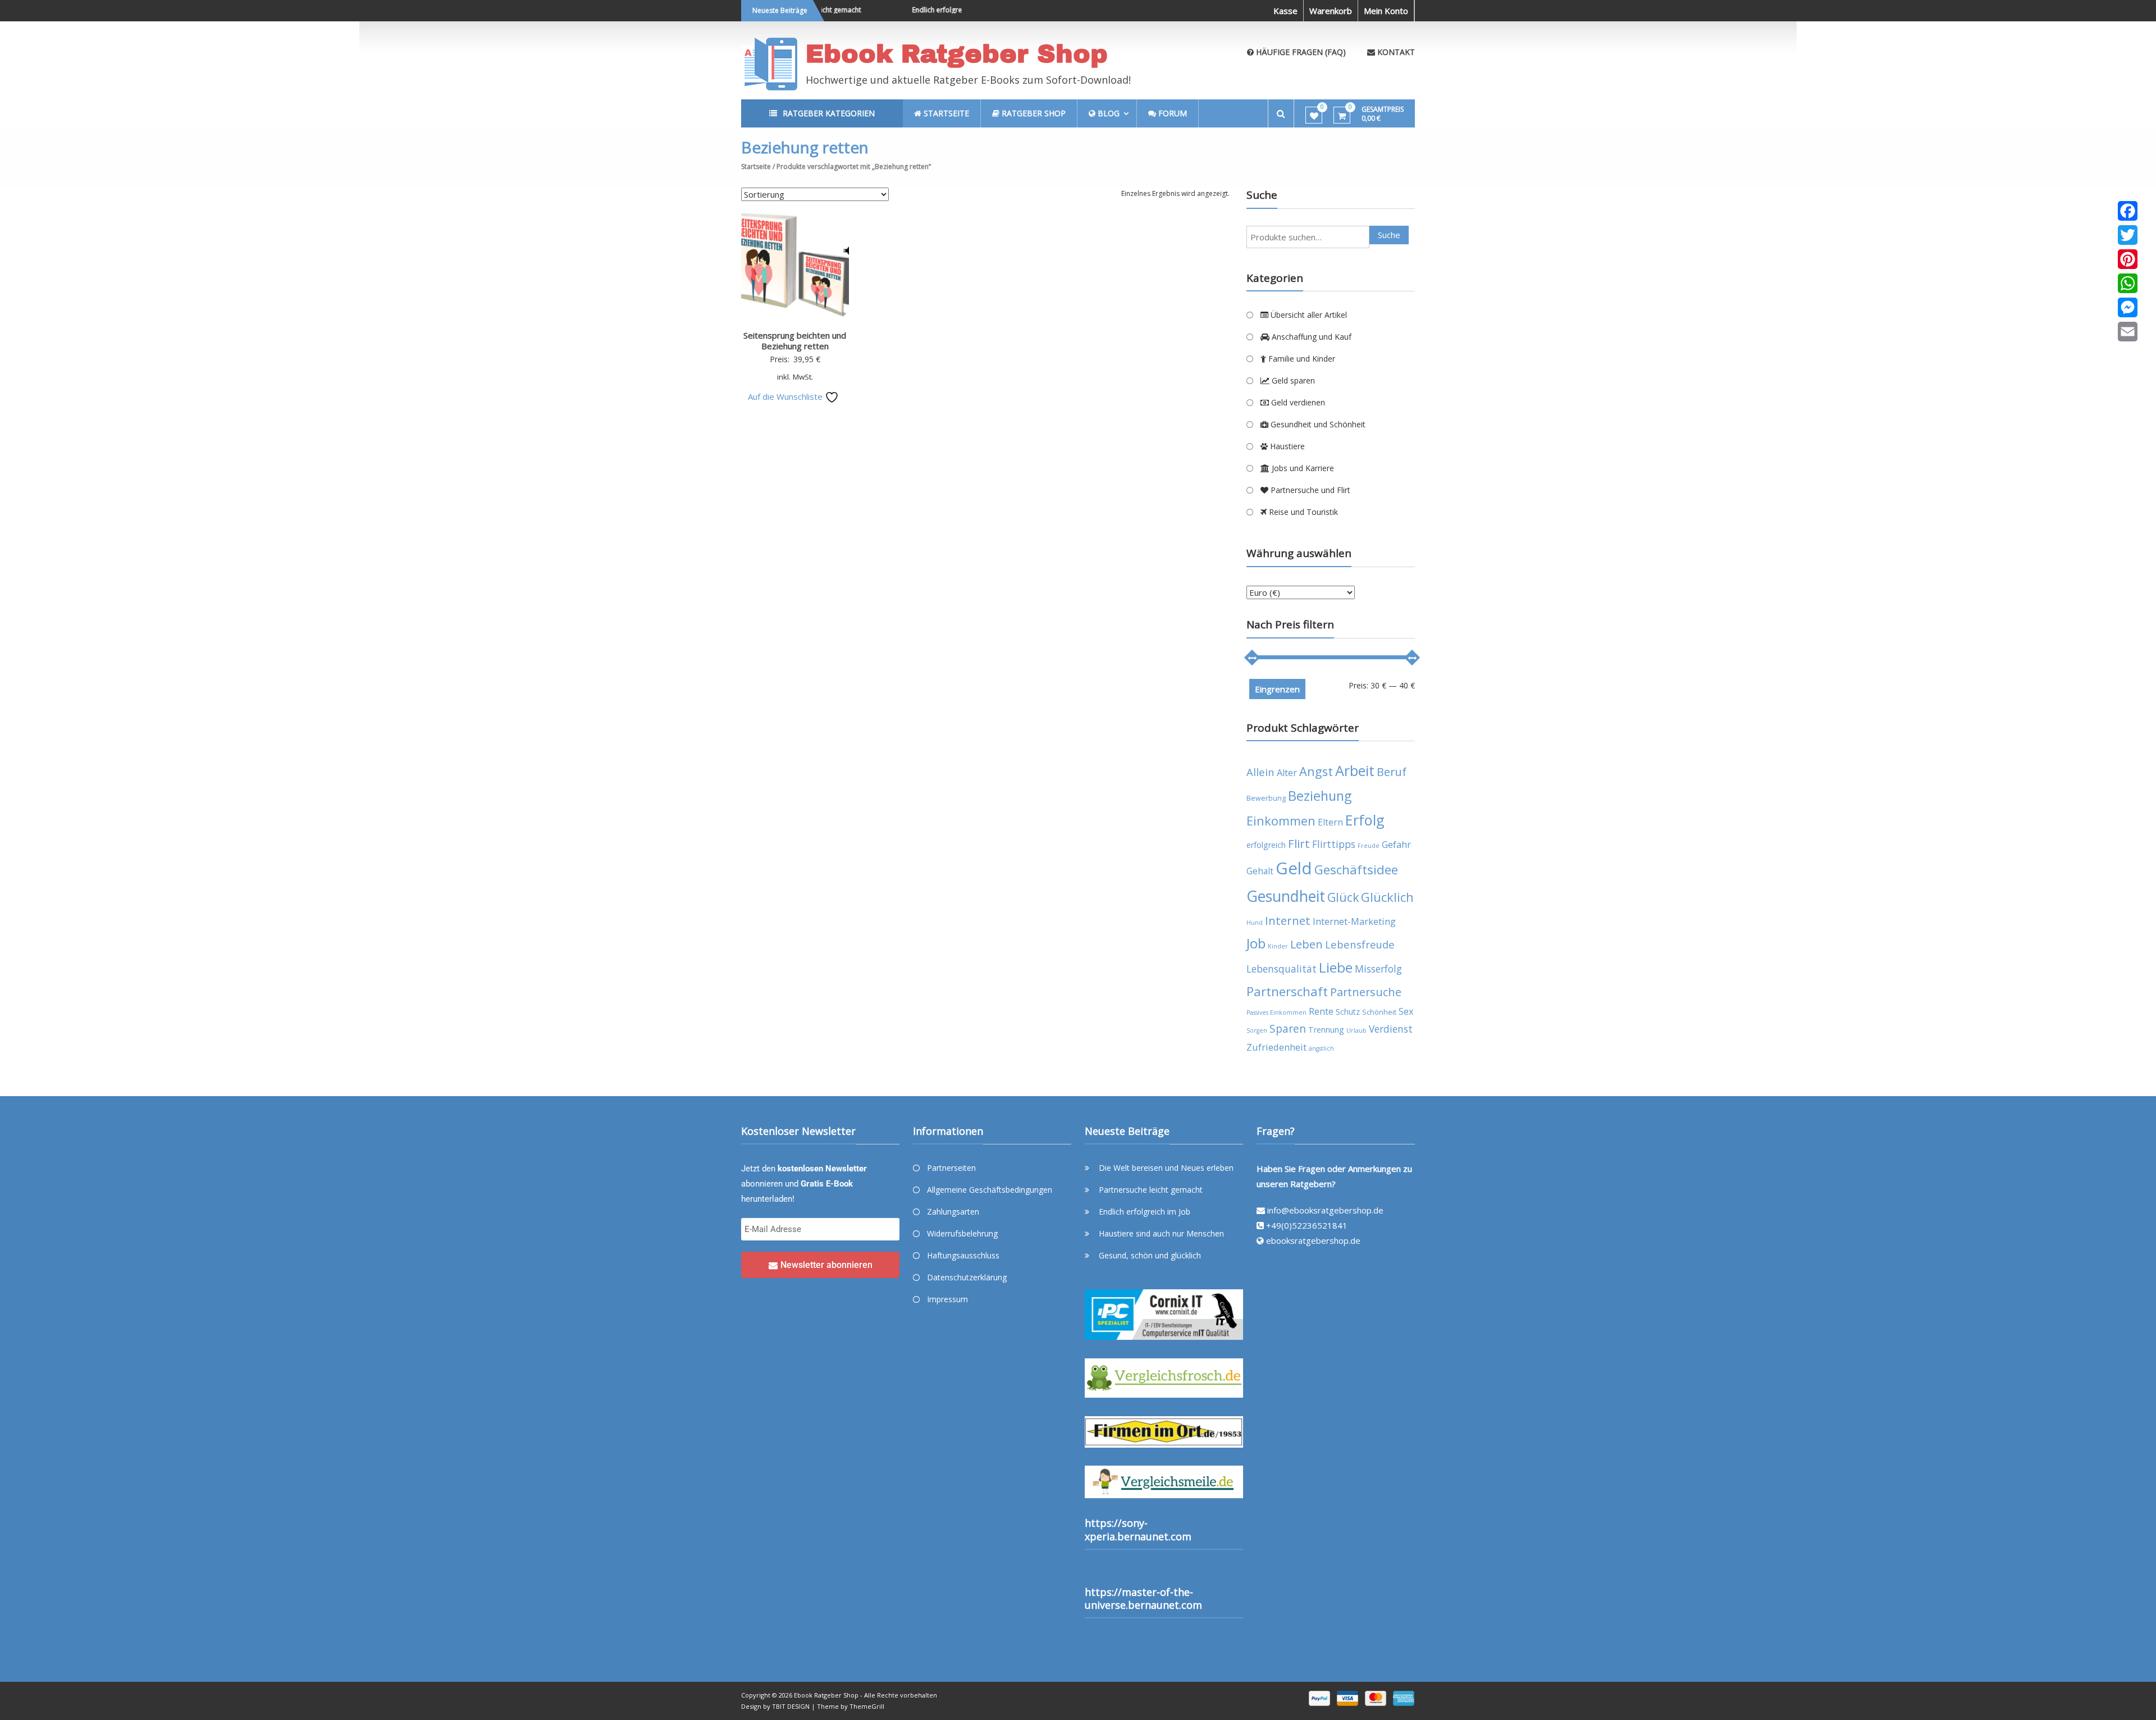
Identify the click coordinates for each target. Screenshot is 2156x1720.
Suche (1389, 235)
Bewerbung (1266, 798)
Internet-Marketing (1354, 921)
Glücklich (1387, 897)
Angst (1316, 771)
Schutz (1348, 1012)
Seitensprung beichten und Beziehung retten (795, 341)
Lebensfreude (1360, 944)
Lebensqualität (1282, 969)
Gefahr (1396, 844)
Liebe (1336, 967)
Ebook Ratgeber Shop (957, 54)
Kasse (1285, 11)
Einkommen (1281, 821)
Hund (1255, 923)
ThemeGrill (867, 1706)
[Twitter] (2128, 235)
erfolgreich (1266, 845)
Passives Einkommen (1276, 1012)
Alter (1287, 772)
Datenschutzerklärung (967, 1277)
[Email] (2128, 332)
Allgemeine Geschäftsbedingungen (990, 1190)
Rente (1321, 1011)
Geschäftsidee (1356, 870)
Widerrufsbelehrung (962, 1233)
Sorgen (1257, 1030)
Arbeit (1355, 770)
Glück (1343, 897)
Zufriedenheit (1276, 1047)
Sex (1406, 1011)
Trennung (1326, 1030)
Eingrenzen (1277, 689)
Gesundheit (1286, 896)
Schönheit (1379, 1012)
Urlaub (1356, 1030)
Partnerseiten (951, 1168)
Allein (1260, 772)
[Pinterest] (2128, 259)
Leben (1307, 944)
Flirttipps (1334, 844)
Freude (1369, 846)
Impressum (947, 1299)
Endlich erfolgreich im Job (918, 10)
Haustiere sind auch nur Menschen (1161, 1233)
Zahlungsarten (953, 1212)
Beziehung (1320, 796)
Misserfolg (1378, 969)
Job (1256, 943)
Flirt (1299, 843)
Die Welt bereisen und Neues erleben (1166, 1168)
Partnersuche (1366, 992)
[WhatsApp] (2128, 283)
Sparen (1288, 1029)
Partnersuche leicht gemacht (1151, 1190)
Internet (1288, 920)
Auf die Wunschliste (786, 396)
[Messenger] (2128, 307)
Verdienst (1391, 1029)
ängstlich (1321, 1048)
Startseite (756, 166)
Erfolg (1365, 820)
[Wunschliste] (1314, 116)
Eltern (1330, 822)
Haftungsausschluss (963, 1255)
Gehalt (1260, 871)
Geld (1294, 868)
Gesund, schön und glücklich (1150, 1255)
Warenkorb (1331, 11)
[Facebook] (2128, 211)
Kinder (1278, 946)
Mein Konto (1386, 11)
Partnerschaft (1287, 991)
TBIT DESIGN (791, 1706)
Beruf (1392, 772)
